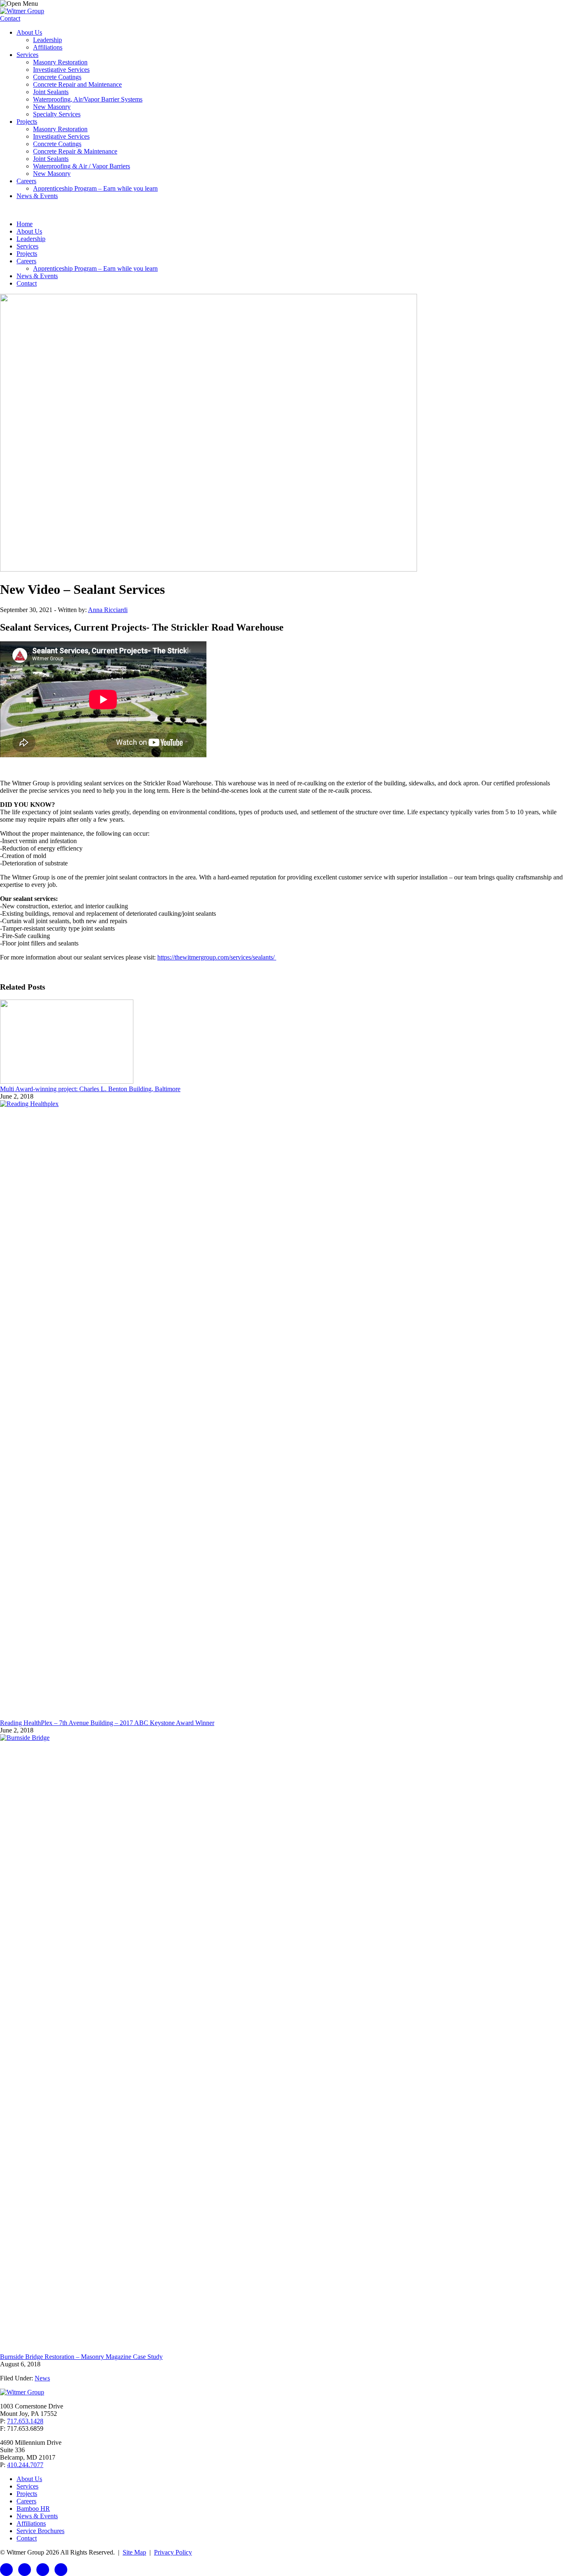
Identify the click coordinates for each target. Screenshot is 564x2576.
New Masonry (52, 107)
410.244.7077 (25, 2465)
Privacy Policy (173, 2552)
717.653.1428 (25, 2421)
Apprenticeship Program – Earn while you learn (95, 188)
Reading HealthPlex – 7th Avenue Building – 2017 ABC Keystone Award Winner (107, 1723)
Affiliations (48, 47)
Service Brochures (40, 2531)
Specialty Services (57, 114)
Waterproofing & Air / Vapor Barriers (82, 166)
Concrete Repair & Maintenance (75, 151)
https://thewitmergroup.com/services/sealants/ (217, 957)
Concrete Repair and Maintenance (77, 84)
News (42, 2378)
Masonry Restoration (60, 62)
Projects (27, 122)
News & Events (37, 196)
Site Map (134, 2552)
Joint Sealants (51, 92)
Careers (26, 181)
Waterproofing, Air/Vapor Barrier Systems (88, 99)
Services (27, 55)
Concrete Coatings (57, 77)
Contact (10, 18)
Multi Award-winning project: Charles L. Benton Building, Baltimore (90, 1089)
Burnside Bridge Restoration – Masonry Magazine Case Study (81, 2357)
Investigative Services (61, 70)
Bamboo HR (33, 2509)
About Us (29, 32)
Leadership (47, 40)
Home (25, 224)
